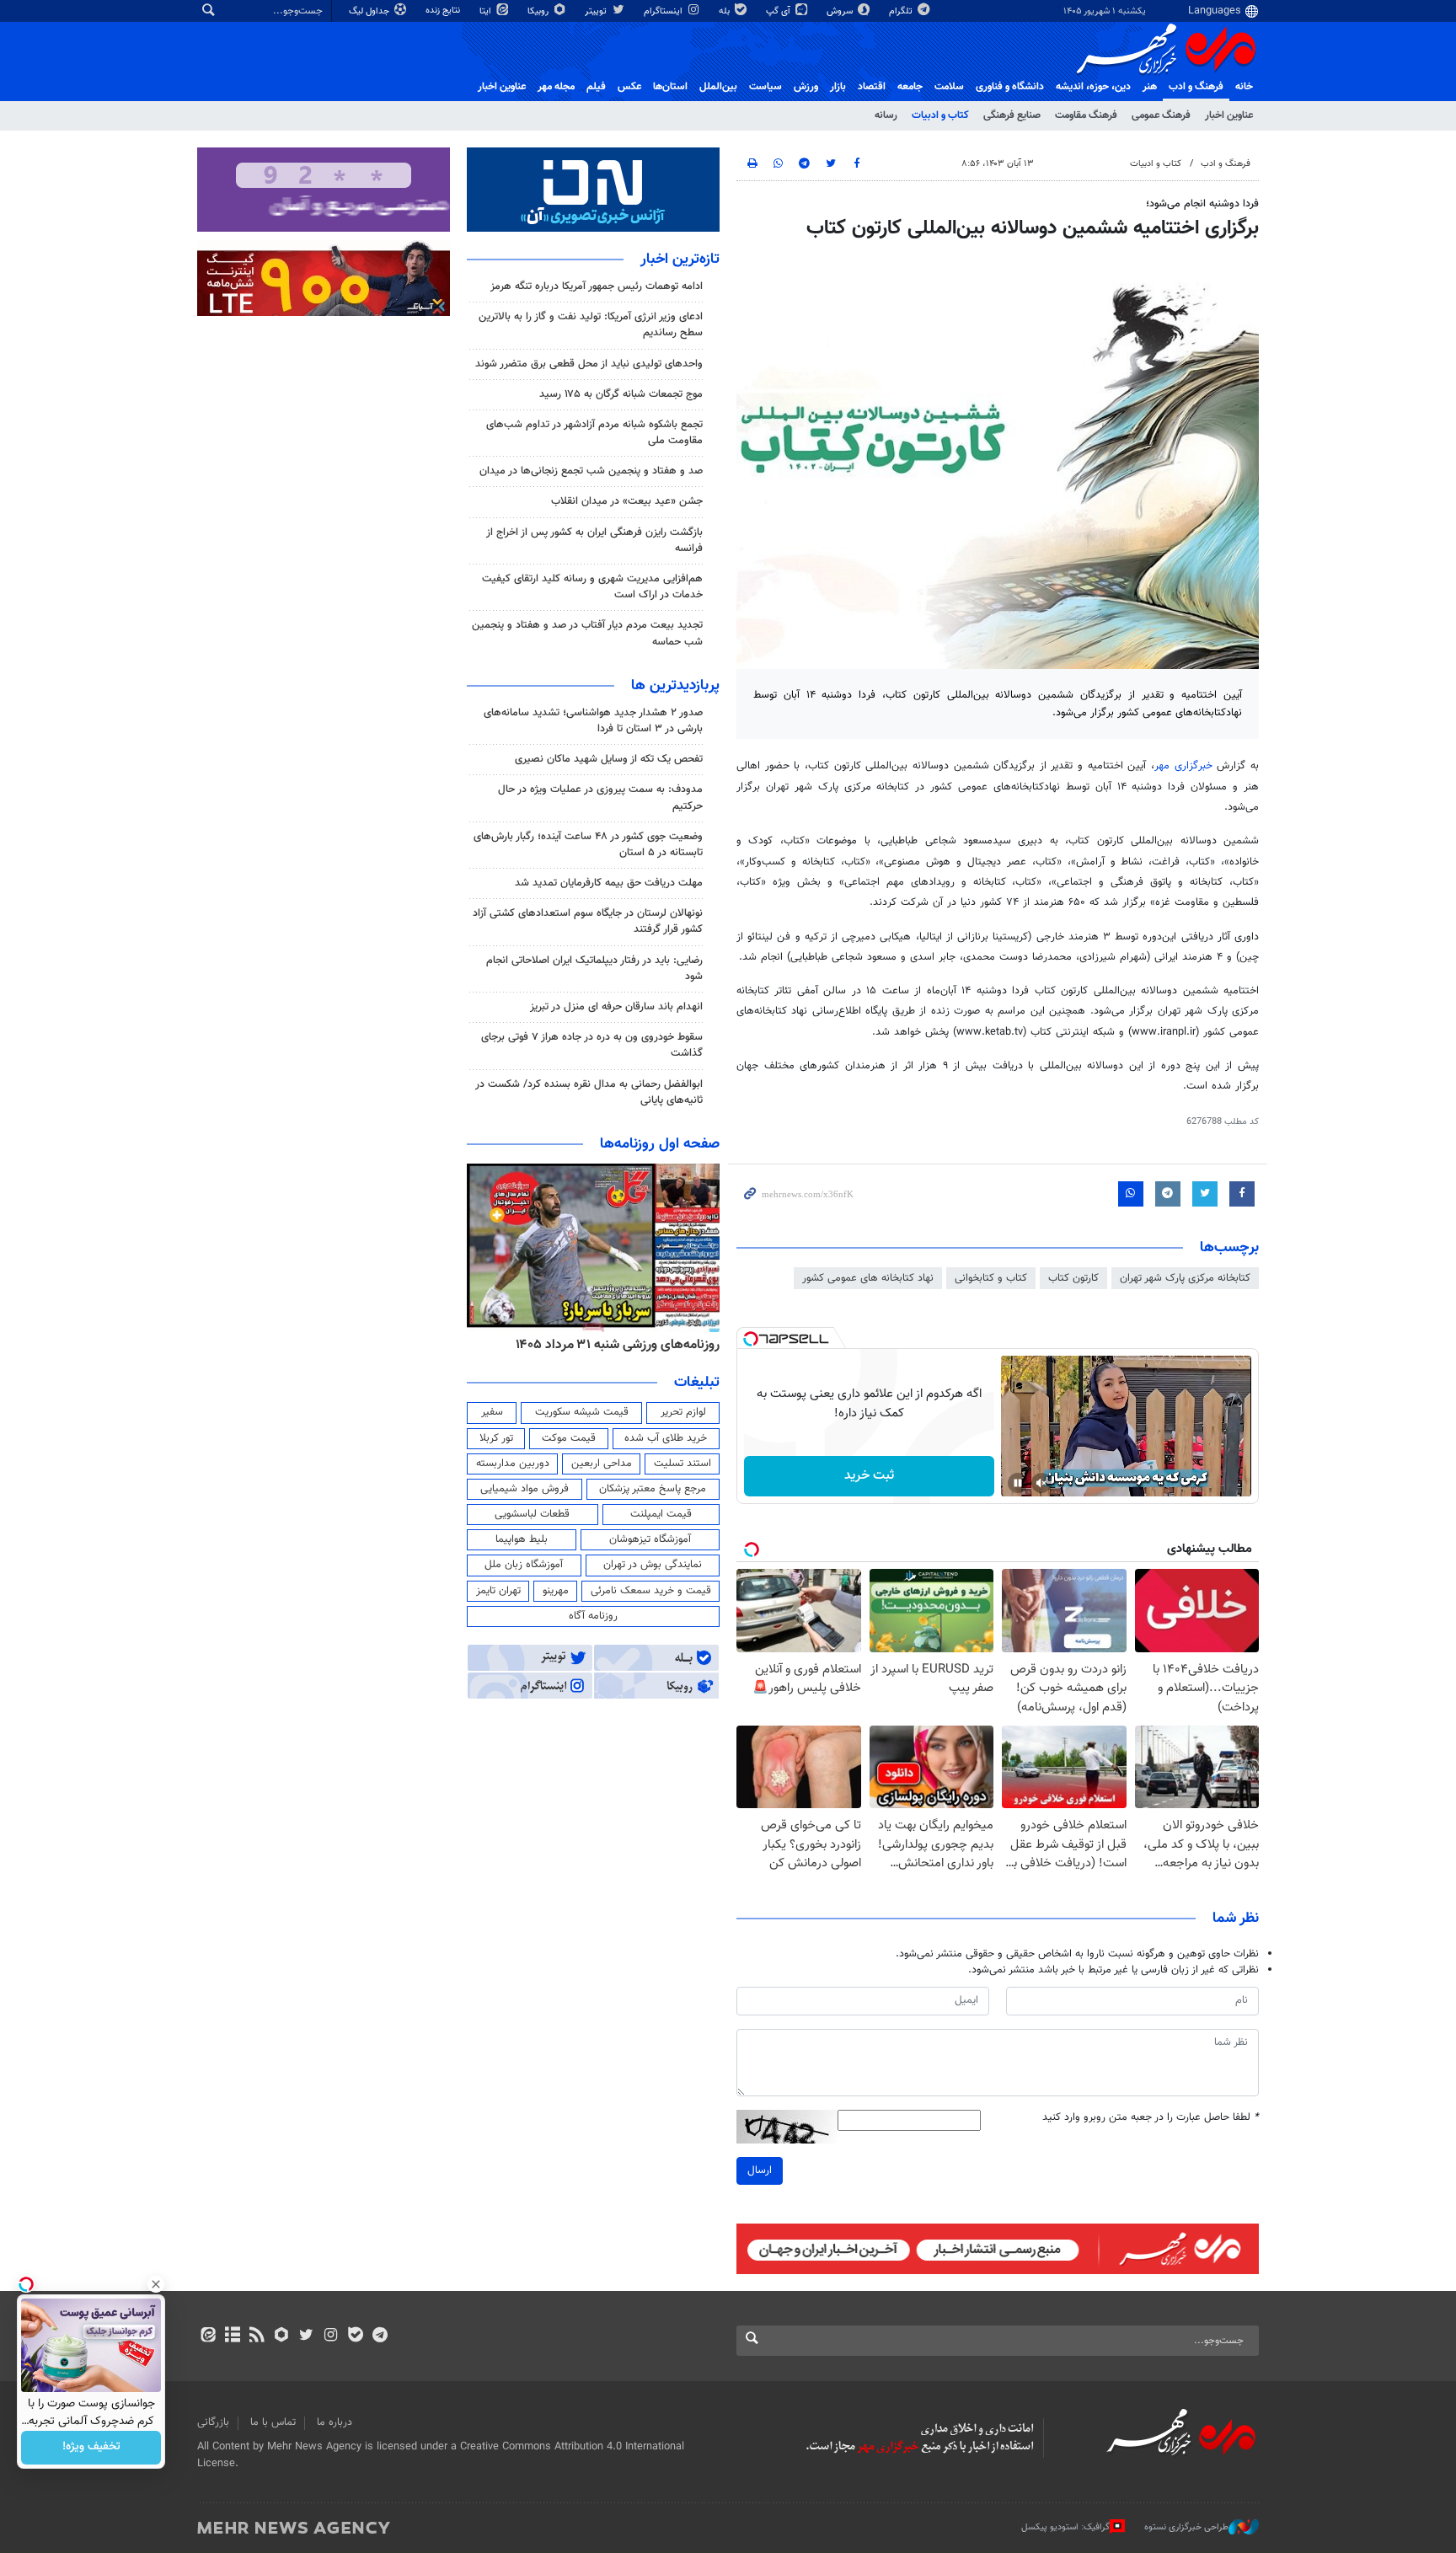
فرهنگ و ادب (1196, 87)
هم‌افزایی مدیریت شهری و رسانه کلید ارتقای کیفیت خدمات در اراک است (592, 587)
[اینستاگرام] (331, 2336)
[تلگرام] (380, 2336)
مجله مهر (556, 87)
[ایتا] (208, 2336)
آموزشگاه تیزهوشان (650, 1539)
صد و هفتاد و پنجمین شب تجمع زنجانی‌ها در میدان (591, 471)
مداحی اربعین (602, 1464)
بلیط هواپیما (522, 1539)
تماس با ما (273, 2422)
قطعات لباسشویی (532, 1514)
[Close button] (156, 2284)
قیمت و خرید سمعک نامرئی (651, 1591)
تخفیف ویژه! (91, 2448)
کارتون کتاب (1073, 1278)
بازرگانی (213, 2422)
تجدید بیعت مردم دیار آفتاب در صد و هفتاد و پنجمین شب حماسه (587, 633)
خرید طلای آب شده (666, 1438)
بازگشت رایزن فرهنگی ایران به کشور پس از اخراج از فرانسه (594, 541)
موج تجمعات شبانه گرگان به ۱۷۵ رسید (621, 394)
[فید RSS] (257, 2336)
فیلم (596, 87)
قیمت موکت (569, 1438)
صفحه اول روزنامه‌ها (660, 1144)
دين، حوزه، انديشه (1093, 87)
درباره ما (335, 2422)
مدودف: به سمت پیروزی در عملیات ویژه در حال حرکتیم (600, 797)
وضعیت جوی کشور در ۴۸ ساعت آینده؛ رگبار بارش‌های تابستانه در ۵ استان (588, 845)
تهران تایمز (498, 1591)
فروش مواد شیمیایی (525, 1489)
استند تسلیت (682, 1464)
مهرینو (556, 1591)
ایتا (487, 11)
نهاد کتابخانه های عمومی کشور (868, 1278)
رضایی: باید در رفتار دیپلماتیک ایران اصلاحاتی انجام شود (594, 969)
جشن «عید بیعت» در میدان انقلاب (627, 501)
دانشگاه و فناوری (1010, 87)
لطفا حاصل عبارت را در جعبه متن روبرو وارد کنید (1151, 2118)
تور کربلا (496, 1438)
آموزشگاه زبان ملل (524, 1565)
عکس (629, 87)
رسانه (886, 115)
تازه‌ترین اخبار (680, 260)
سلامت (949, 87)
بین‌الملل (718, 87)
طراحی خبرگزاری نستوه (1186, 2527)
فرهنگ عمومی (1161, 115)
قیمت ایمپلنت (661, 1514)
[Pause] (1018, 1483)
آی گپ (779, 11)
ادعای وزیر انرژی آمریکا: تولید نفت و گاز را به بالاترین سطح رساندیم (591, 325)
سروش (841, 11)
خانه (1244, 87)
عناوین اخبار (1229, 115)
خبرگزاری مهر (1183, 766)
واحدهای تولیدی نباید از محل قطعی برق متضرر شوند (589, 364)
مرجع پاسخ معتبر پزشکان (653, 1489)
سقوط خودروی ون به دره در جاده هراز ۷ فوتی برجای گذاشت (592, 1045)
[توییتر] (306, 2336)
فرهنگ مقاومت (1086, 115)
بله (725, 11)
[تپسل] (751, 1339)
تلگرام (902, 11)
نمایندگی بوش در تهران (653, 1565)
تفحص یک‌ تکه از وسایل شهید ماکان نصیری (609, 759)
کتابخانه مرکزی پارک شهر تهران (1185, 1278)
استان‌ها (670, 87)
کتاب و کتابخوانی (991, 1278)
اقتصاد (872, 87)
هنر (1150, 87)
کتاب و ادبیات (940, 115)
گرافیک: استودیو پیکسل (1065, 2527)
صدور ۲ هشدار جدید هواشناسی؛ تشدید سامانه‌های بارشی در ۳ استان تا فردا (593, 721)
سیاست (765, 87)
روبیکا (539, 11)
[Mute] (1041, 1483)
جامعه (910, 87)
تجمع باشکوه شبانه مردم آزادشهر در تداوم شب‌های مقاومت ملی (594, 433)
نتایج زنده (444, 11)
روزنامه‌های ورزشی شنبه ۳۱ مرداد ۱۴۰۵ (618, 1345)
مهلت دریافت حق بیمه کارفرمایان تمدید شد (609, 883)
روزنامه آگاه (593, 1616)
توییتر (597, 11)
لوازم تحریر (683, 1412)
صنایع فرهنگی (1012, 115)
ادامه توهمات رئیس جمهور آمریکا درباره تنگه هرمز (597, 286)
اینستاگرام (664, 11)
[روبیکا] (282, 2336)
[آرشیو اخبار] (232, 2336)
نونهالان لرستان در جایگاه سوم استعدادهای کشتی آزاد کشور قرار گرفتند (588, 921)
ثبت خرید (869, 1476)
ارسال (760, 2170)
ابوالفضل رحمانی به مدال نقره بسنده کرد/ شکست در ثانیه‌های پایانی (589, 1092)
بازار (838, 87)
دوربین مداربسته (513, 1464)
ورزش (806, 87)
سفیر (492, 1412)
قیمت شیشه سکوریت (582, 1412)
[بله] (355, 2336)
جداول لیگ (370, 11)
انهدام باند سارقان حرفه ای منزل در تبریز (616, 1007)
